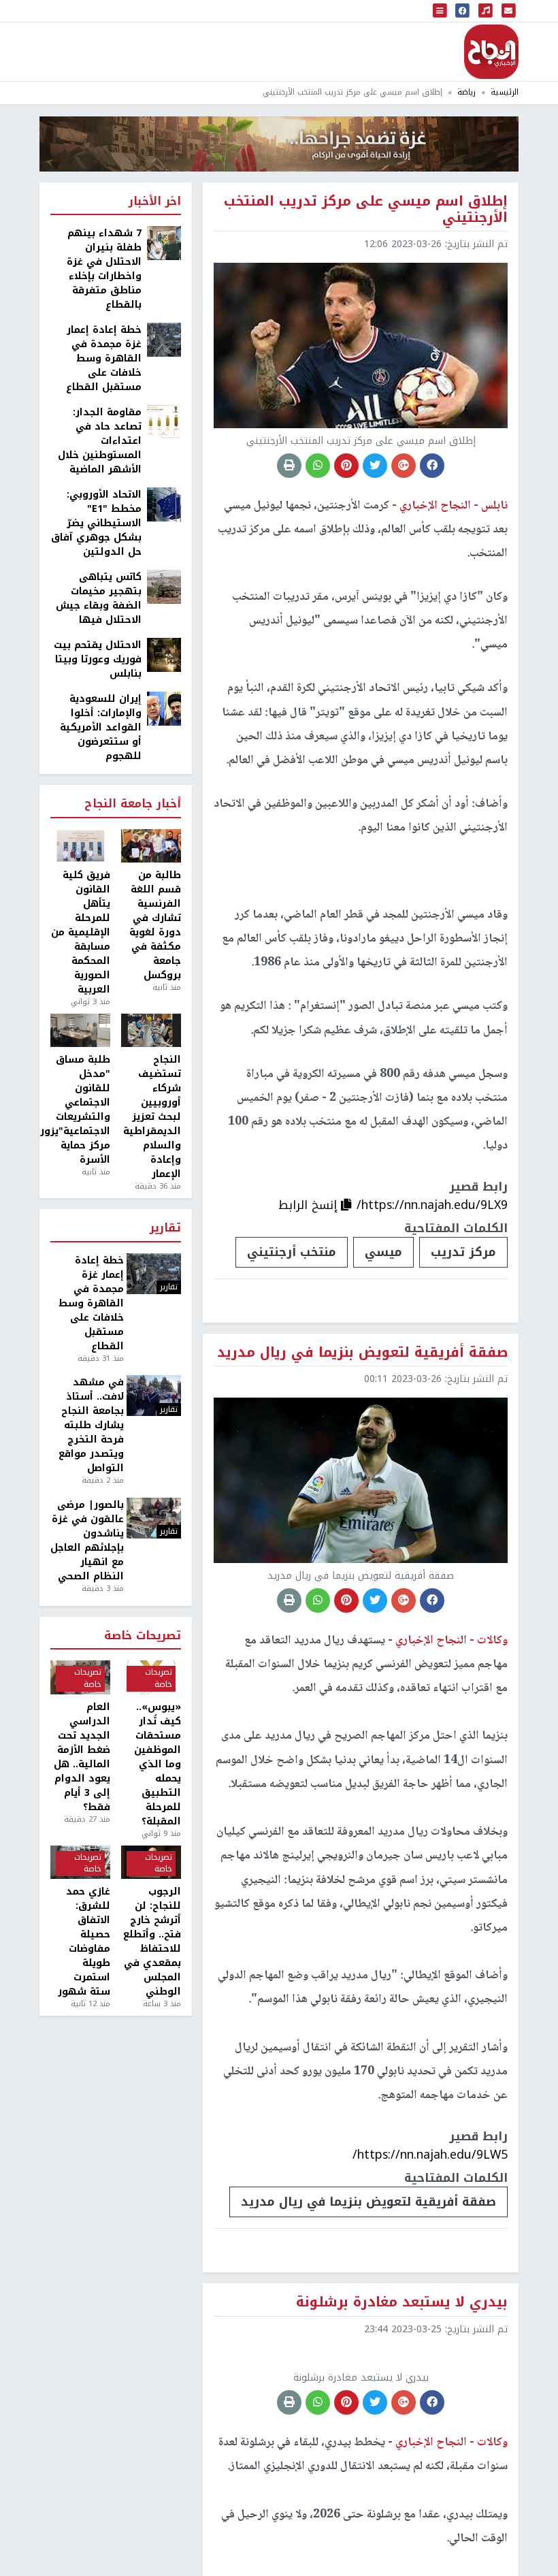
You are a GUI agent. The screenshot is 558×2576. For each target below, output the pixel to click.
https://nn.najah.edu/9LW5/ (430, 2155)
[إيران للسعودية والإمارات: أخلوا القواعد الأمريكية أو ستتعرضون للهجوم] (164, 708)
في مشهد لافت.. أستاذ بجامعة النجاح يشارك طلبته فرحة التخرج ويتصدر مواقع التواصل (91, 1425)
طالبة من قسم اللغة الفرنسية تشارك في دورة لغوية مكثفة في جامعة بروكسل (155, 925)
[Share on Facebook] (432, 466)
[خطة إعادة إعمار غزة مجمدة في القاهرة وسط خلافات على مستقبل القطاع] (164, 339)
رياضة (466, 92)
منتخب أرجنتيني (292, 1252)
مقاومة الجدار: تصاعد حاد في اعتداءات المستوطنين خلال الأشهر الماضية (100, 441)
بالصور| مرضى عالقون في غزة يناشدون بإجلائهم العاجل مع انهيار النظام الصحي (87, 1541)
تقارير (165, 1228)
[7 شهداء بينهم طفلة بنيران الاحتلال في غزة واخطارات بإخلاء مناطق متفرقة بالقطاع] (164, 243)
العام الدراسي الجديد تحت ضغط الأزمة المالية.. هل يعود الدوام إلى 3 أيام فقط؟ (82, 1757)
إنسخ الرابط (310, 1205)
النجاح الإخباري (491, 52)
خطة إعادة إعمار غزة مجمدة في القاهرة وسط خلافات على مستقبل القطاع (104, 358)
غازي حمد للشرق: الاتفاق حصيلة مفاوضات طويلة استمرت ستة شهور (84, 1942)
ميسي (383, 1252)
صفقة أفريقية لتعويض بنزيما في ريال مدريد (368, 2202)
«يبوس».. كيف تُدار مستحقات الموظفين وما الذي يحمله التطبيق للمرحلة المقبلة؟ (158, 1764)
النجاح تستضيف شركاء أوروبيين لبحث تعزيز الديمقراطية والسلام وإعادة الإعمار (152, 1117)
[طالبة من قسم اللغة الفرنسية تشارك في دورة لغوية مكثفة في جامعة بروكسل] (151, 846)
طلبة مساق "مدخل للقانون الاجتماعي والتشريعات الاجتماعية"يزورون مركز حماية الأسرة (80, 1110)
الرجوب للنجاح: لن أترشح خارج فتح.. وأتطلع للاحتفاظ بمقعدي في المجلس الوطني (152, 1942)
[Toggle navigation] (440, 11)
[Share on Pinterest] (346, 466)
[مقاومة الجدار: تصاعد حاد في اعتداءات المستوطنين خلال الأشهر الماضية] (164, 422)
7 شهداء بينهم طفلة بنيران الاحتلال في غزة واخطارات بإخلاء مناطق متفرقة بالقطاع (104, 269)
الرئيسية (505, 92)
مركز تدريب (463, 1252)
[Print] (289, 466)
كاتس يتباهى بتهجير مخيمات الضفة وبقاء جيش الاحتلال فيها (99, 598)
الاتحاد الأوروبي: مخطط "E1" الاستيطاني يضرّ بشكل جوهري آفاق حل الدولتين (96, 523)
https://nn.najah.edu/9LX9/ (432, 1205)
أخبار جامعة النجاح (133, 804)
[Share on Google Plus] (404, 466)
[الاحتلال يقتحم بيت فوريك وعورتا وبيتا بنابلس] (164, 655)
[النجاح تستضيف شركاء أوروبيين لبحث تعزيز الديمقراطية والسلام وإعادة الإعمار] (151, 1031)
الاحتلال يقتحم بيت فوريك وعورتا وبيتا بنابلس (98, 659)
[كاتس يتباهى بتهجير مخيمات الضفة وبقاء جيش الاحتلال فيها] (164, 586)
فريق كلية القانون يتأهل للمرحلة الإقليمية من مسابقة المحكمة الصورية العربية (81, 932)
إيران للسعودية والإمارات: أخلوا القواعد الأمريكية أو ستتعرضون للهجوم (101, 727)
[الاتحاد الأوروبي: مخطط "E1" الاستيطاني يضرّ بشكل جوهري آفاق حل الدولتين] (164, 504)
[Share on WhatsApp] (318, 466)
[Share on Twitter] (375, 466)
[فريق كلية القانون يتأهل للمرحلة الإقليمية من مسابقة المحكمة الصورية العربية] (80, 846)
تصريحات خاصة (143, 1636)
